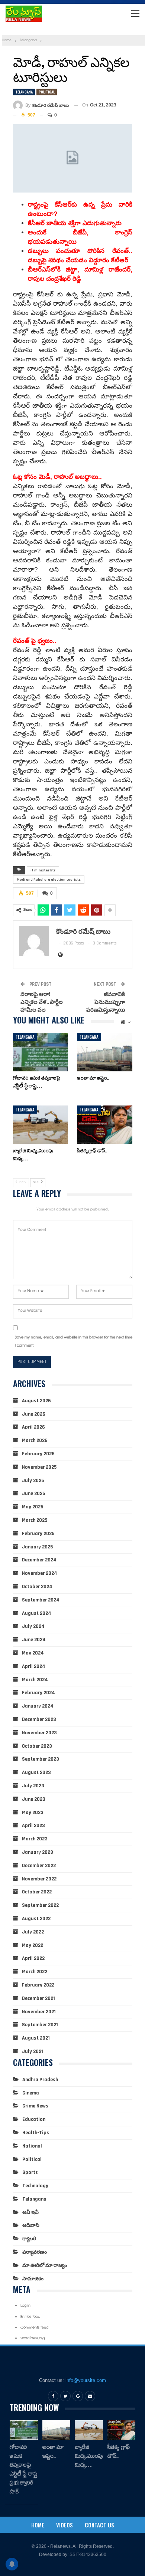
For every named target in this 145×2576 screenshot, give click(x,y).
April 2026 (33, 1427)
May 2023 (33, 1813)
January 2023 (38, 1852)
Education (34, 2119)
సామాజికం (33, 2279)
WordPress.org (33, 2339)
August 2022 (36, 1919)
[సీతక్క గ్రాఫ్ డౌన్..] (105, 1125)
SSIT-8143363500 (88, 2554)
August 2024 (37, 1613)
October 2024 (37, 1587)
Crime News (35, 2106)
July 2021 (33, 2051)
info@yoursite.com (86, 2380)
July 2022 (33, 1932)
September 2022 (40, 1905)
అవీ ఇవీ (30, 2212)
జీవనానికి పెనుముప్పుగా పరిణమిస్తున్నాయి (106, 1002)
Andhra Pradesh (40, 2080)
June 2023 (34, 1799)
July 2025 (33, 1481)
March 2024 (35, 1680)
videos (65, 2525)
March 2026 (35, 1440)
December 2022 (39, 1866)
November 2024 (40, 1573)
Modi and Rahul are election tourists (49, 880)
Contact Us (99, 2525)
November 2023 (39, 1733)
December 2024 (39, 1560)
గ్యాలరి (29, 2239)
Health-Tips (36, 2133)
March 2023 (35, 1839)
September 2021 (40, 2025)
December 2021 (38, 1998)
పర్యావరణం (35, 2252)
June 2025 (33, 1494)
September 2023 (41, 1759)
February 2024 (38, 1693)
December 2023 (39, 1719)
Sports (30, 2172)
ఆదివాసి (31, 2225)
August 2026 (36, 1401)
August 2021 (36, 2038)
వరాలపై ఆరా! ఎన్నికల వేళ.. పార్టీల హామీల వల (42, 1002)
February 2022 (38, 1985)
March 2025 (35, 1520)
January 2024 (38, 1706)
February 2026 (38, 1454)
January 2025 (37, 1547)
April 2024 (34, 1666)
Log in (25, 2306)
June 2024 (34, 1640)
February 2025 (38, 1534)
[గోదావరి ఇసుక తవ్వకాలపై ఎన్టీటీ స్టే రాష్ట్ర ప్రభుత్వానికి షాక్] (41, 1052)
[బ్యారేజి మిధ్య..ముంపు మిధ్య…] (41, 1125)
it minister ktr (43, 870)
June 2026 (34, 1414)
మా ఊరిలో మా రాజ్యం (45, 2265)
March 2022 (35, 1972)
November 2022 (39, 1879)
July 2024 (33, 1626)
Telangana (24, 92)
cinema (31, 2093)
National (32, 2146)
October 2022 (37, 1892)
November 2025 (39, 1467)
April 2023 (33, 1826)
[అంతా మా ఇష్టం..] (105, 1052)
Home (38, 2525)
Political (47, 92)
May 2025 (33, 1507)
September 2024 (41, 1600)
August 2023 (36, 1772)
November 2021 (39, 2012)
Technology (35, 2186)
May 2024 (33, 1653)
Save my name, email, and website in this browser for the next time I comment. (74, 1342)
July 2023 (33, 1786)
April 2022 (33, 1958)
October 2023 (37, 1746)
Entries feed (30, 2317)
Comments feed (35, 2328)
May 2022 (33, 1945)
